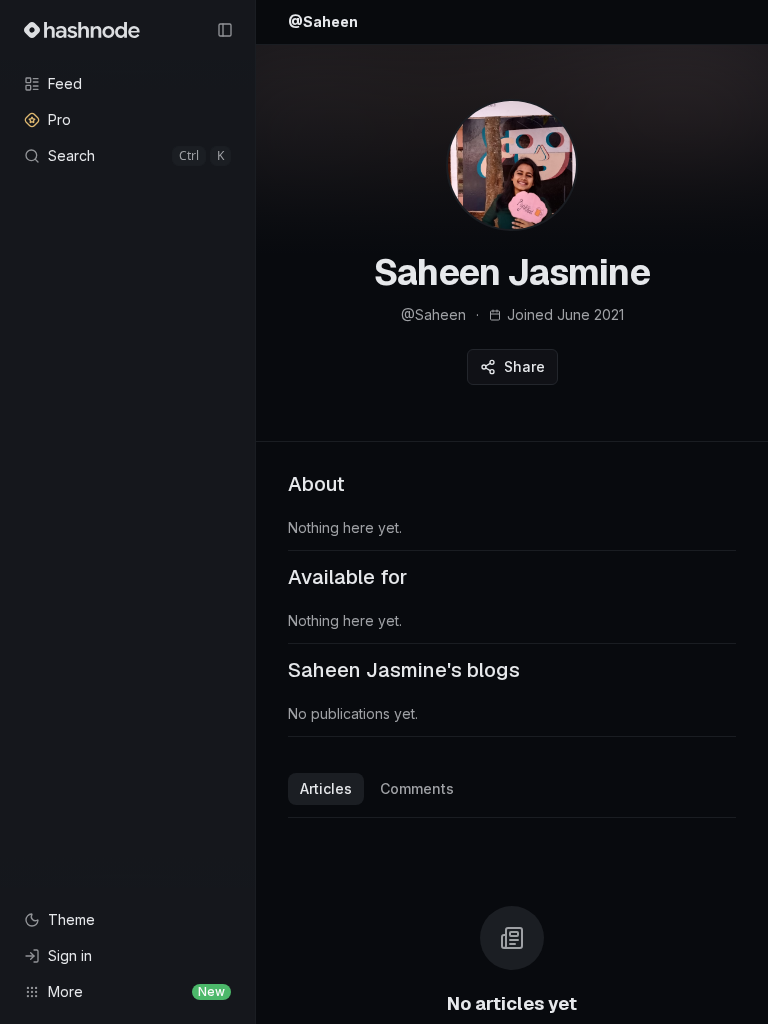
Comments (417, 788)
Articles (326, 788)
